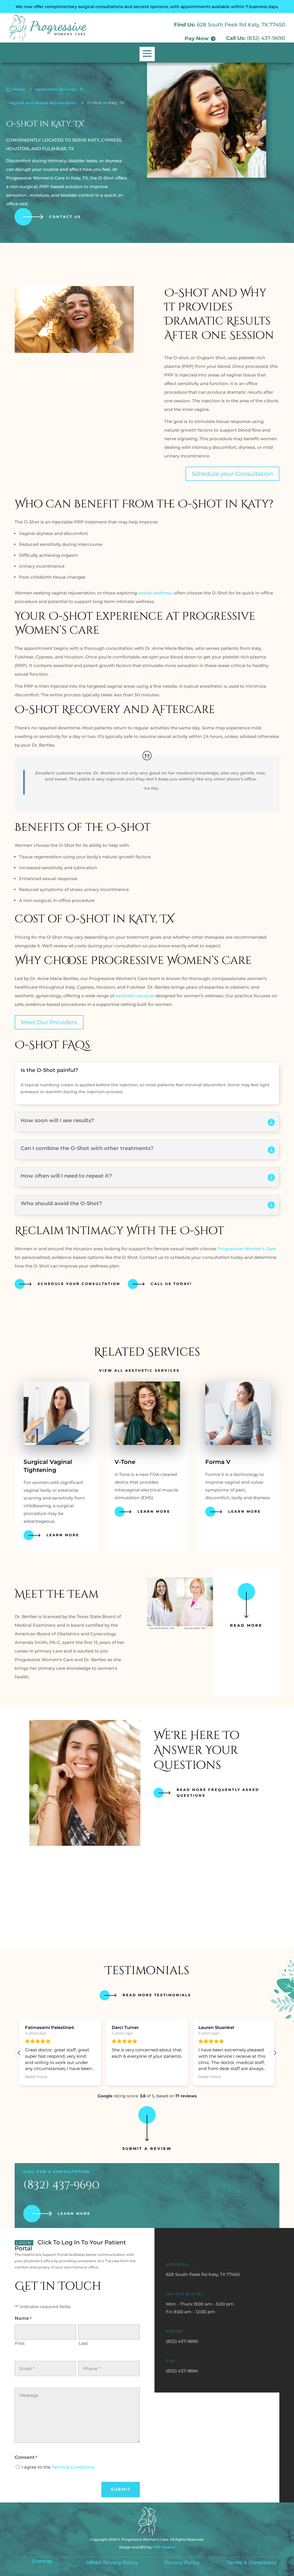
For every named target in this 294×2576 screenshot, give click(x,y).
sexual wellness (155, 593)
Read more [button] (36, 2077)
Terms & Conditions (73, 2467)
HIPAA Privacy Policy (112, 2563)
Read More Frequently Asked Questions (218, 1793)
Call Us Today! (171, 1284)
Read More (246, 1625)
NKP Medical (164, 2547)
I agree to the (58, 2467)
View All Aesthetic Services (139, 1370)
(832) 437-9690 (266, 38)
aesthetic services (134, 996)
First (20, 2343)
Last (83, 2343)
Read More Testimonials (157, 1995)
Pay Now (197, 38)
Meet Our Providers (49, 1022)
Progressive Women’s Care (247, 1249)
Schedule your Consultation (232, 474)
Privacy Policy (182, 2563)
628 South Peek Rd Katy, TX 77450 (241, 25)
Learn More (63, 1535)
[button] (275, 2053)
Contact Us (65, 217)
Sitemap (42, 2561)
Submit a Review (147, 2148)
